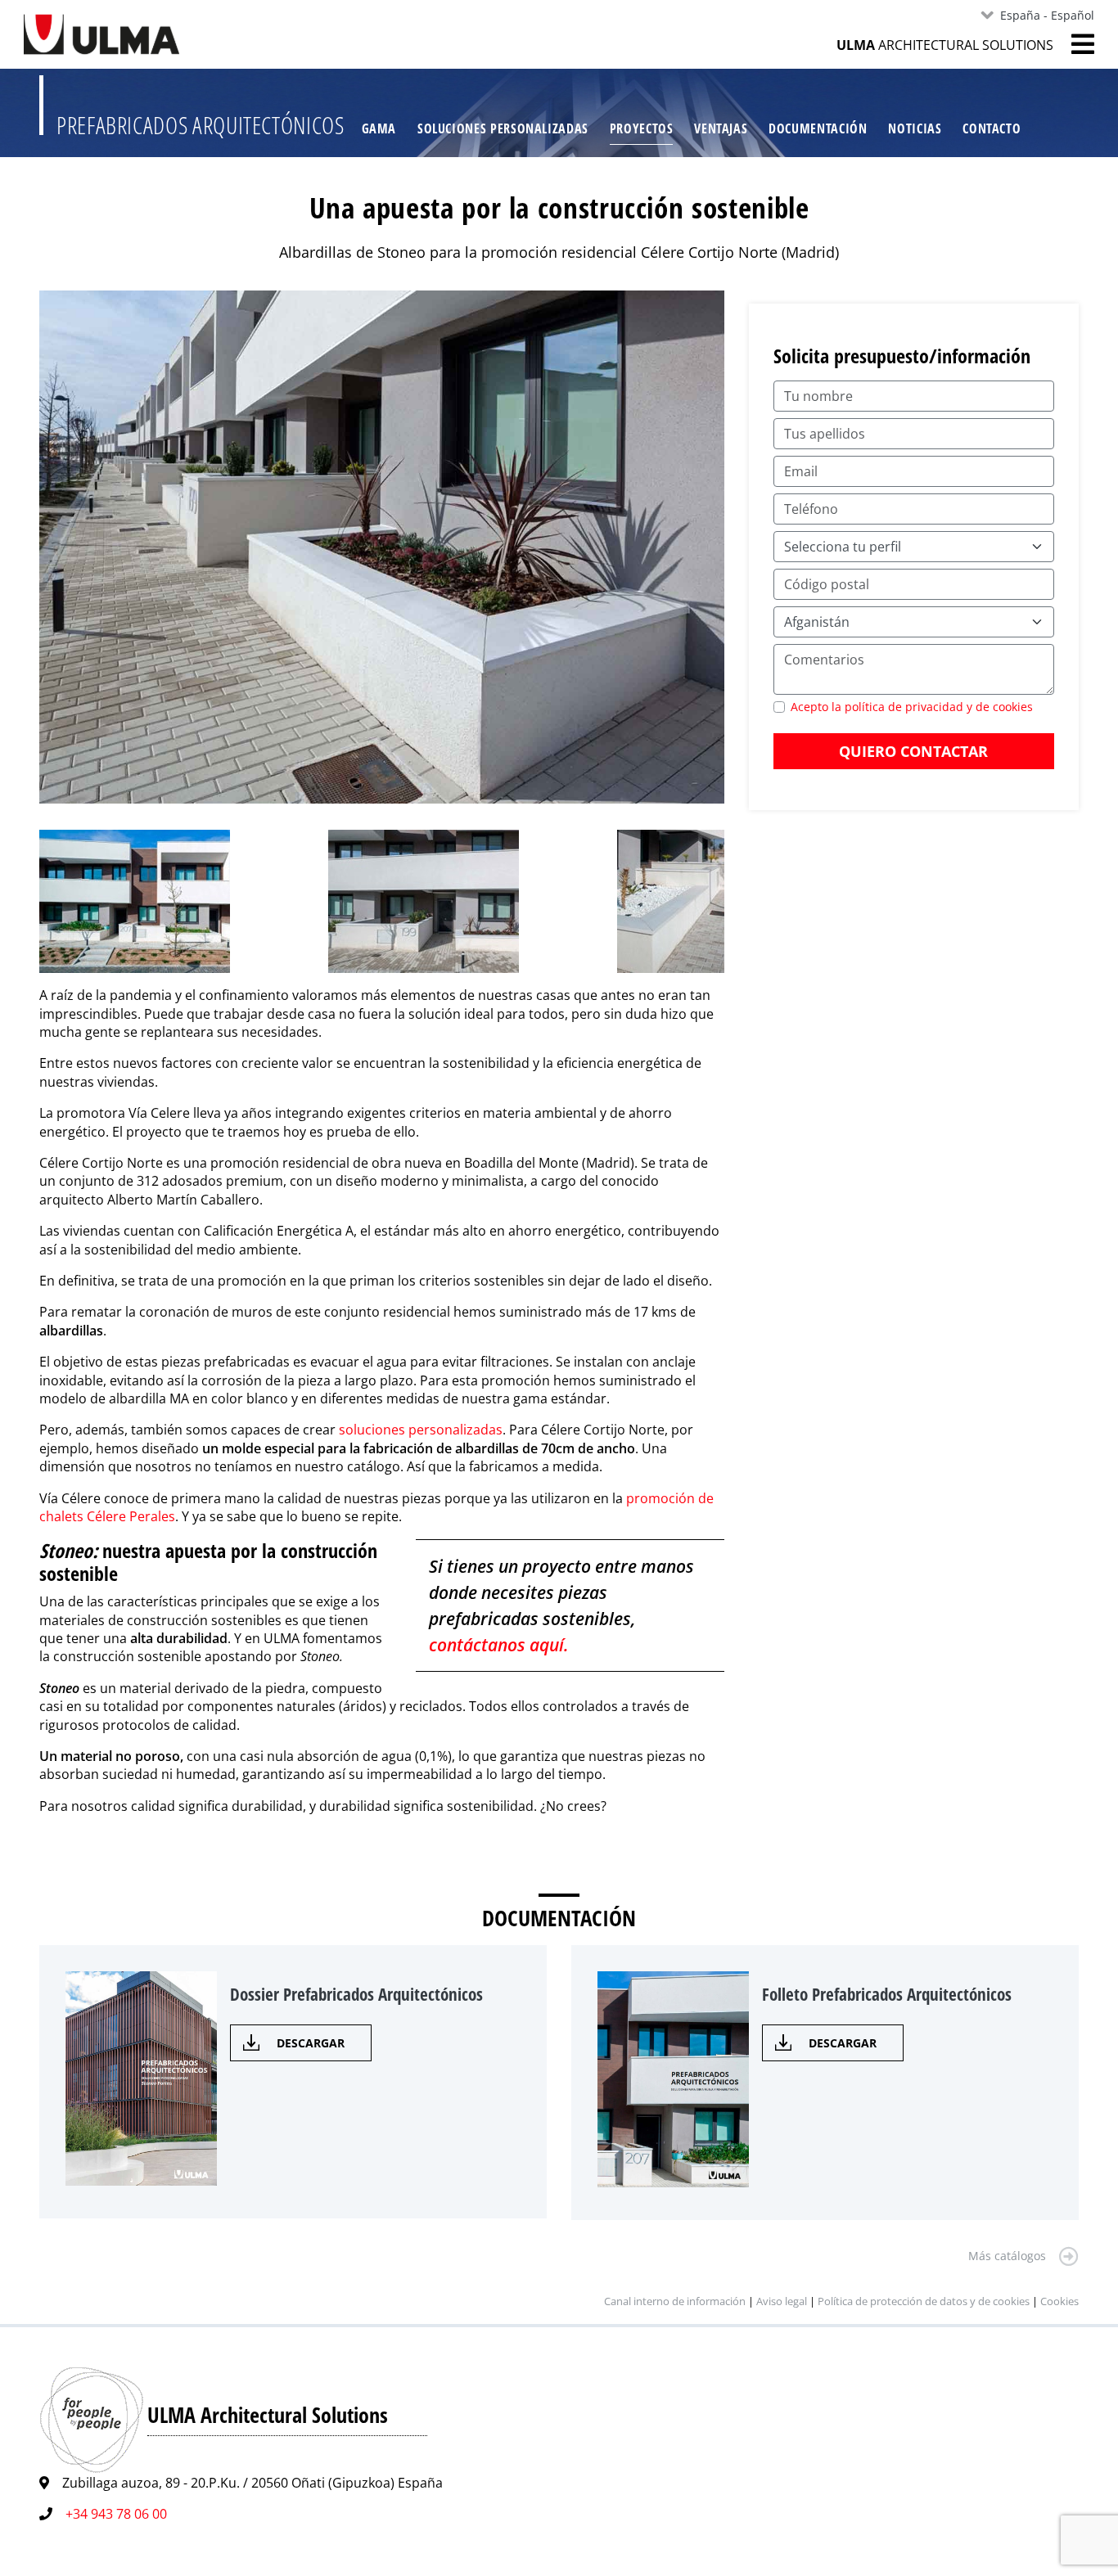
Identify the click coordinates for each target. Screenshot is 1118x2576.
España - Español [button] (1047, 15)
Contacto (992, 128)
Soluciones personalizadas (503, 128)
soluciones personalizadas (421, 1430)
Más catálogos (1007, 2256)
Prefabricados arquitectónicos (201, 125)
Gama (379, 128)
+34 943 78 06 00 (116, 2514)
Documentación (818, 128)
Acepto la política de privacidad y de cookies (912, 707)
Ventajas (721, 128)
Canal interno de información (675, 2301)
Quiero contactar (913, 751)
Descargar (311, 2043)
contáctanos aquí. (499, 1645)
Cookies (1059, 2301)
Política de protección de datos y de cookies (924, 2301)
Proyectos (642, 128)
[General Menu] (1074, 44)
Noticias (915, 128)
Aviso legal (782, 2301)
